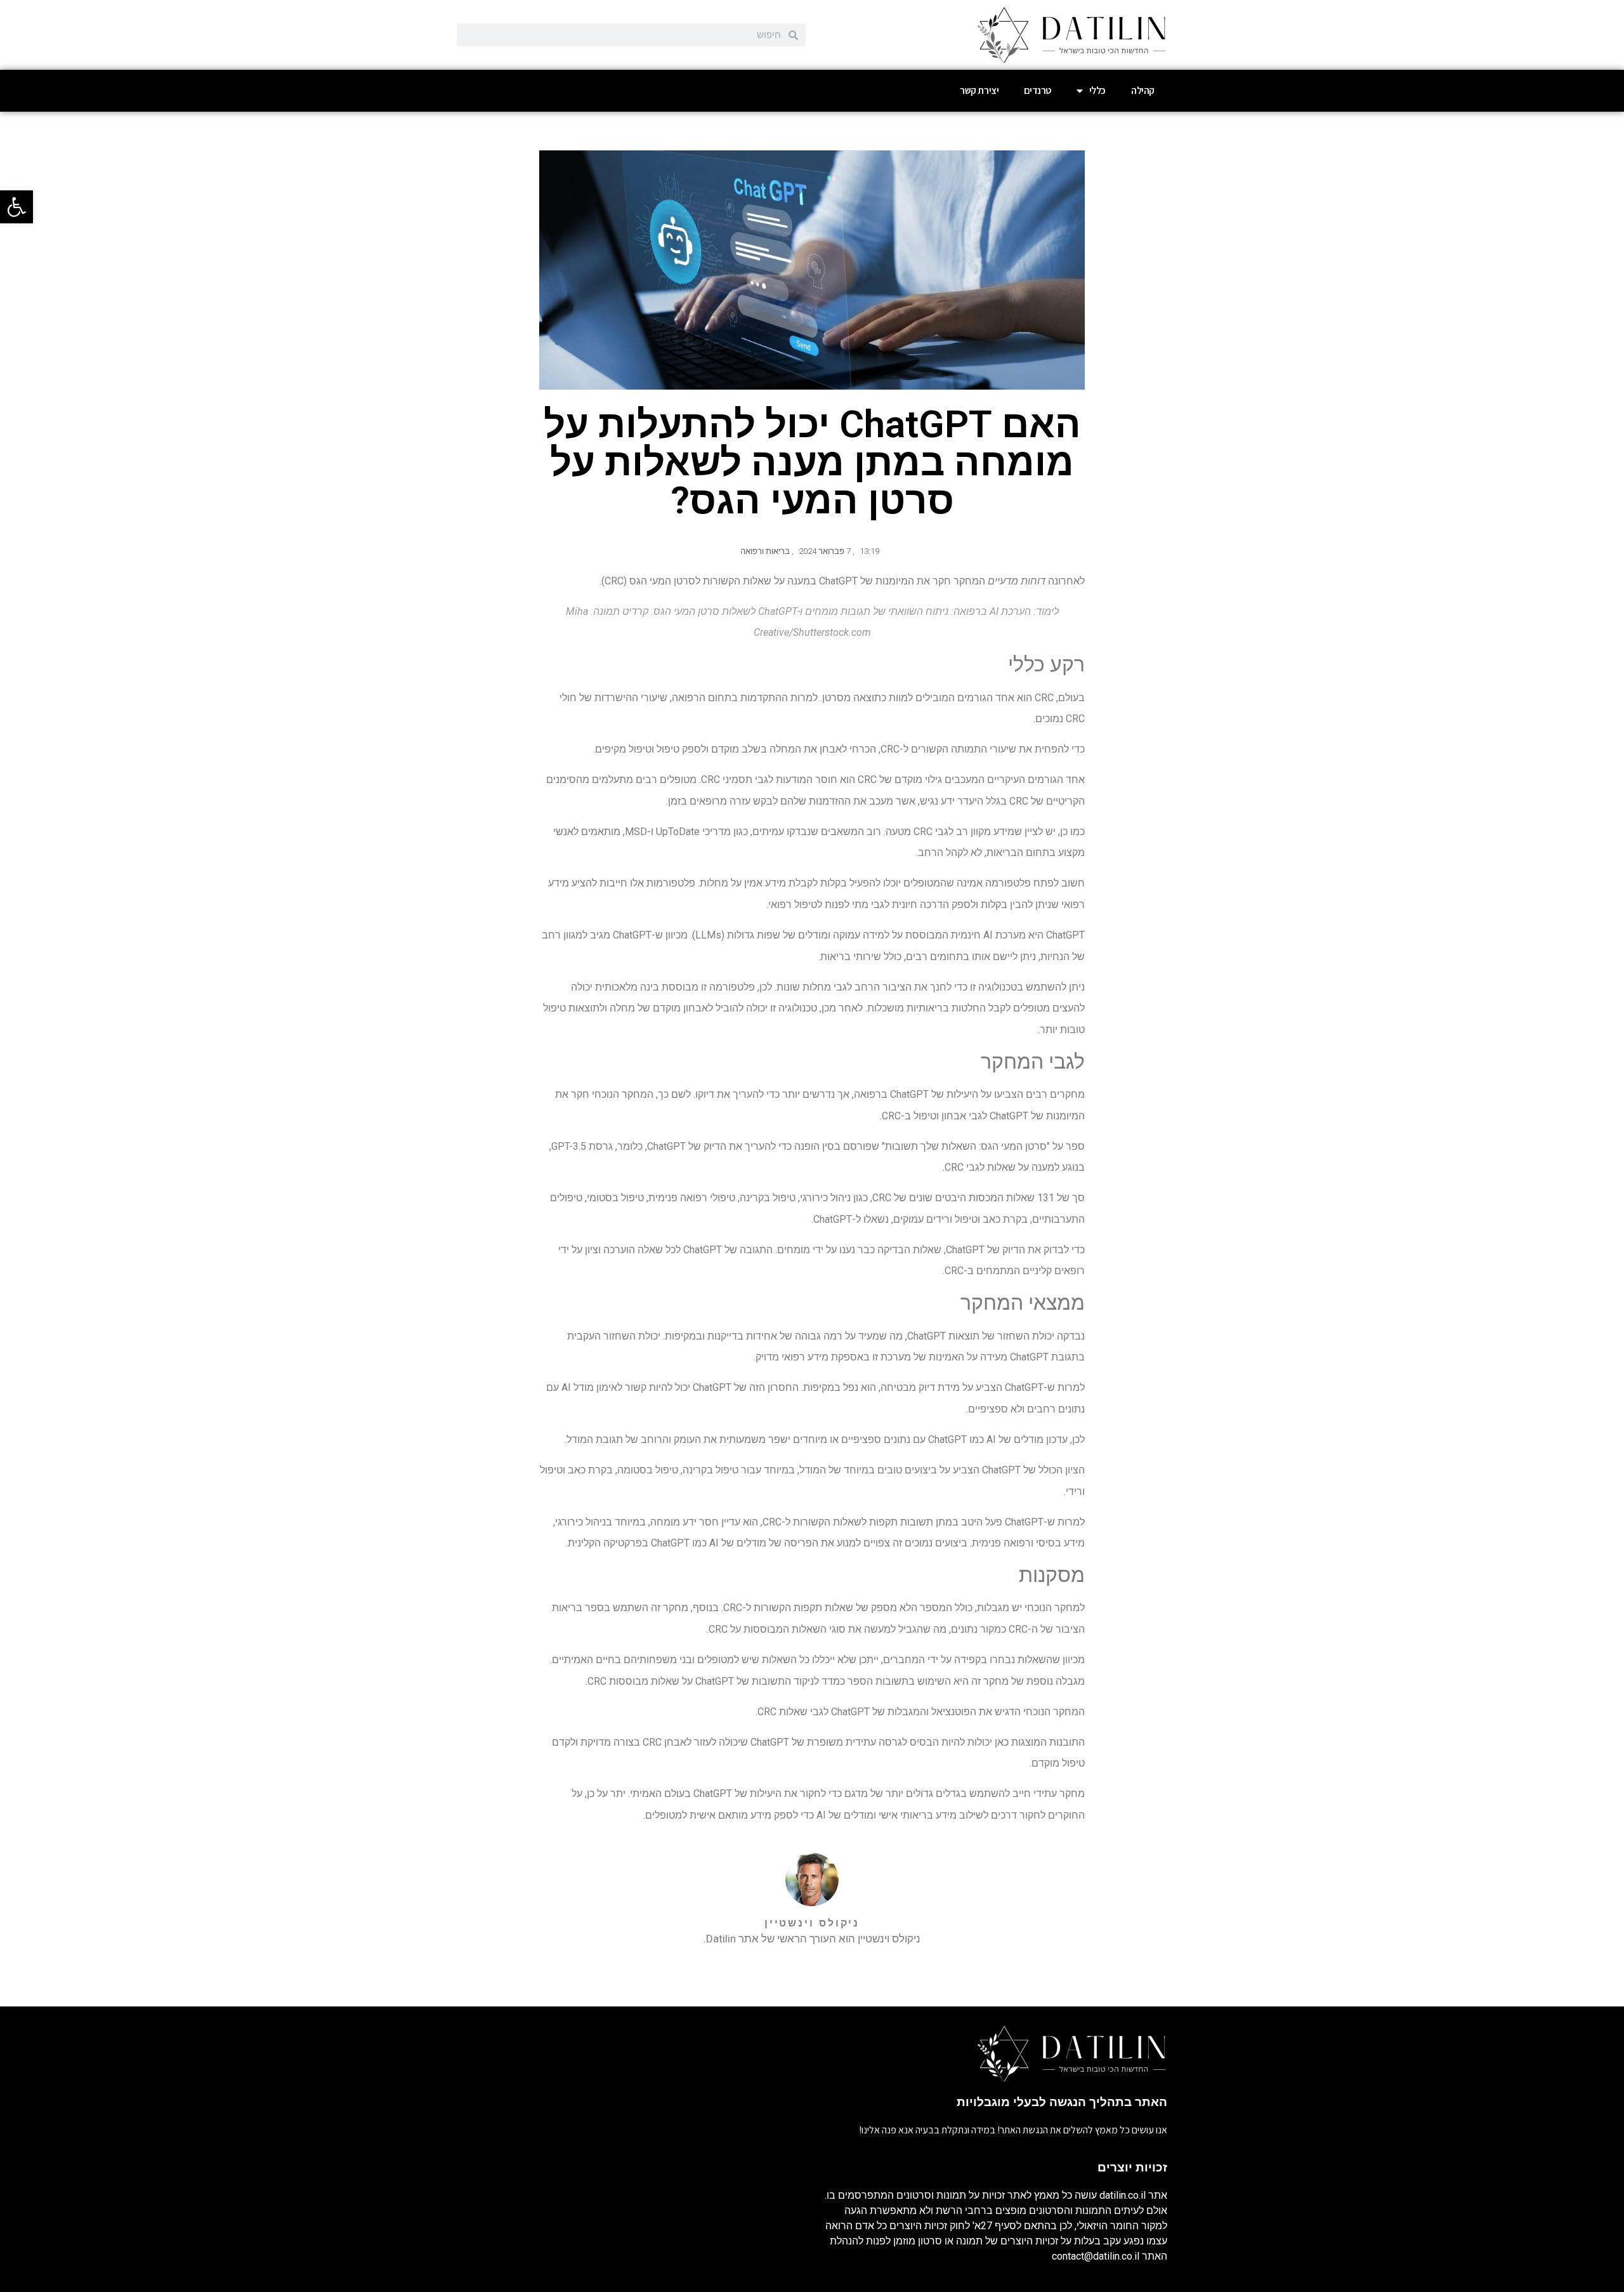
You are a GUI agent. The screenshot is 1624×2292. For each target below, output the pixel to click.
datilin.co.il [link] (1123, 2195)
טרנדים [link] (1038, 90)
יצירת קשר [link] (979, 90)
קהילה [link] (1143, 90)
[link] (16, 207)
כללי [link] (1097, 90)
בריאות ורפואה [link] (765, 551)
